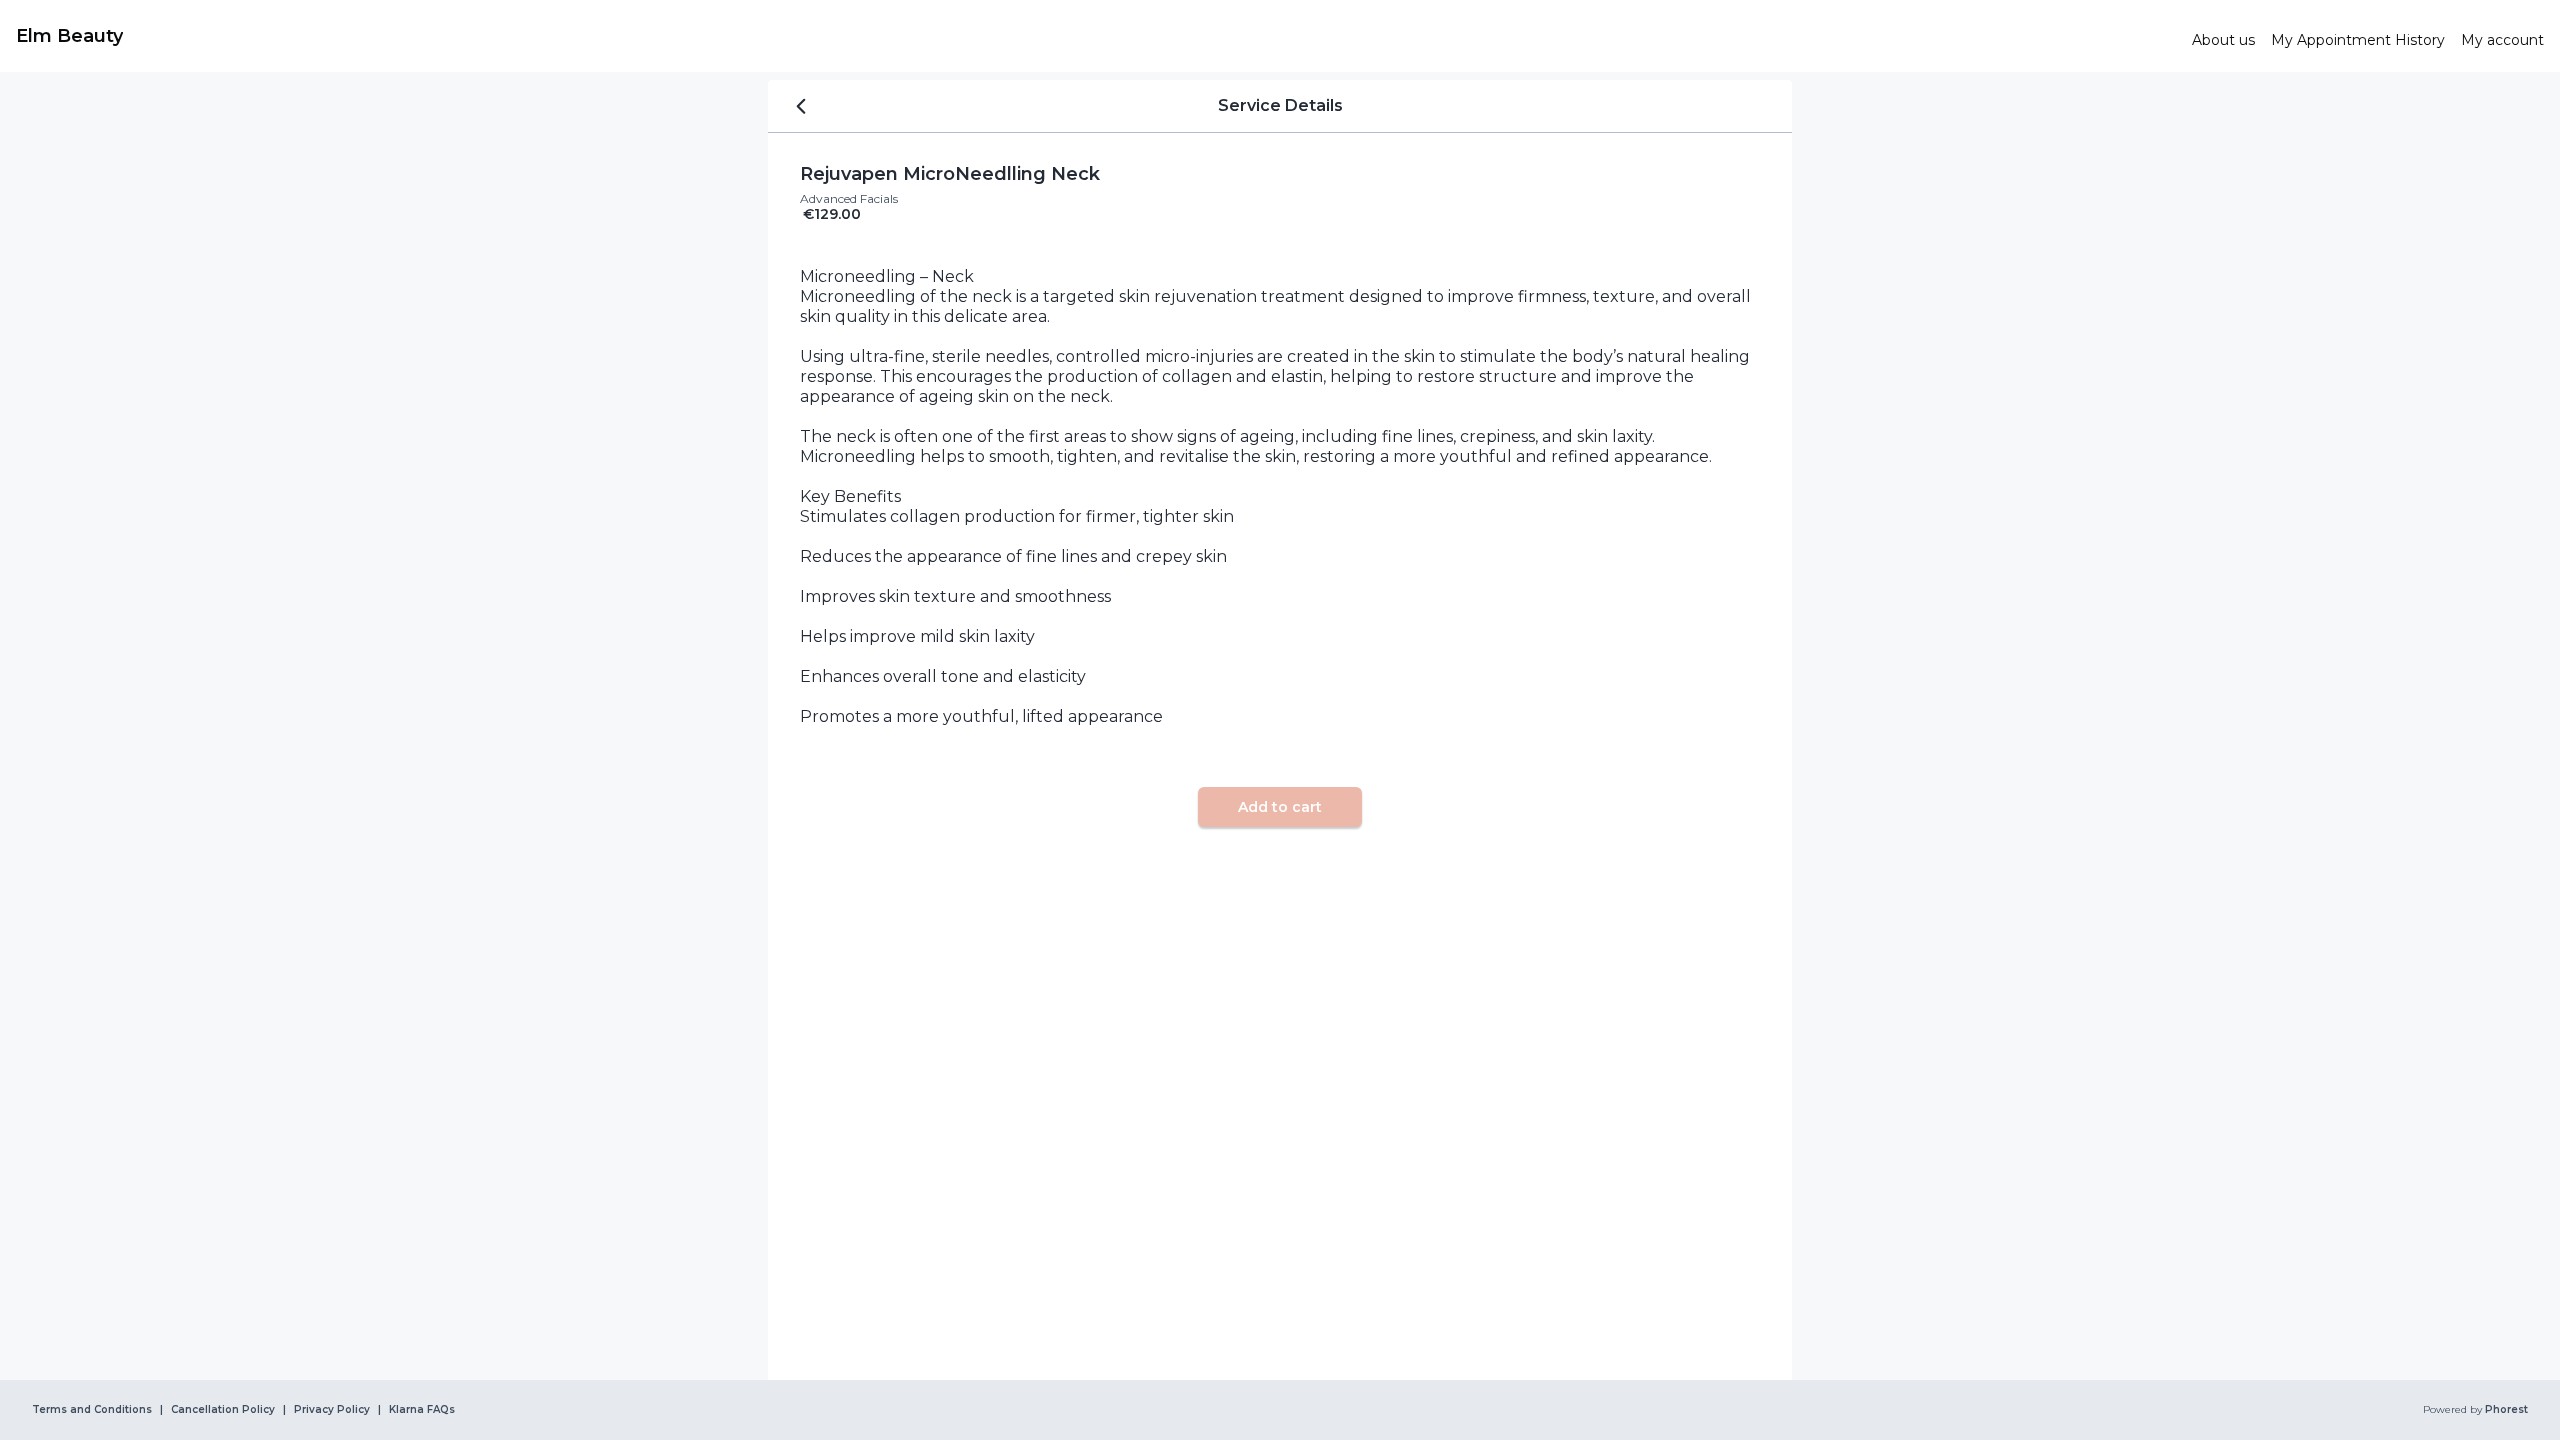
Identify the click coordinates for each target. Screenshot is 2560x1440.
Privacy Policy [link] (332, 1410)
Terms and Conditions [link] (92, 1410)
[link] (1096, 36)
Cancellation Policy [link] (223, 1410)
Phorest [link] (2506, 1410)
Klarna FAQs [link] (422, 1410)
